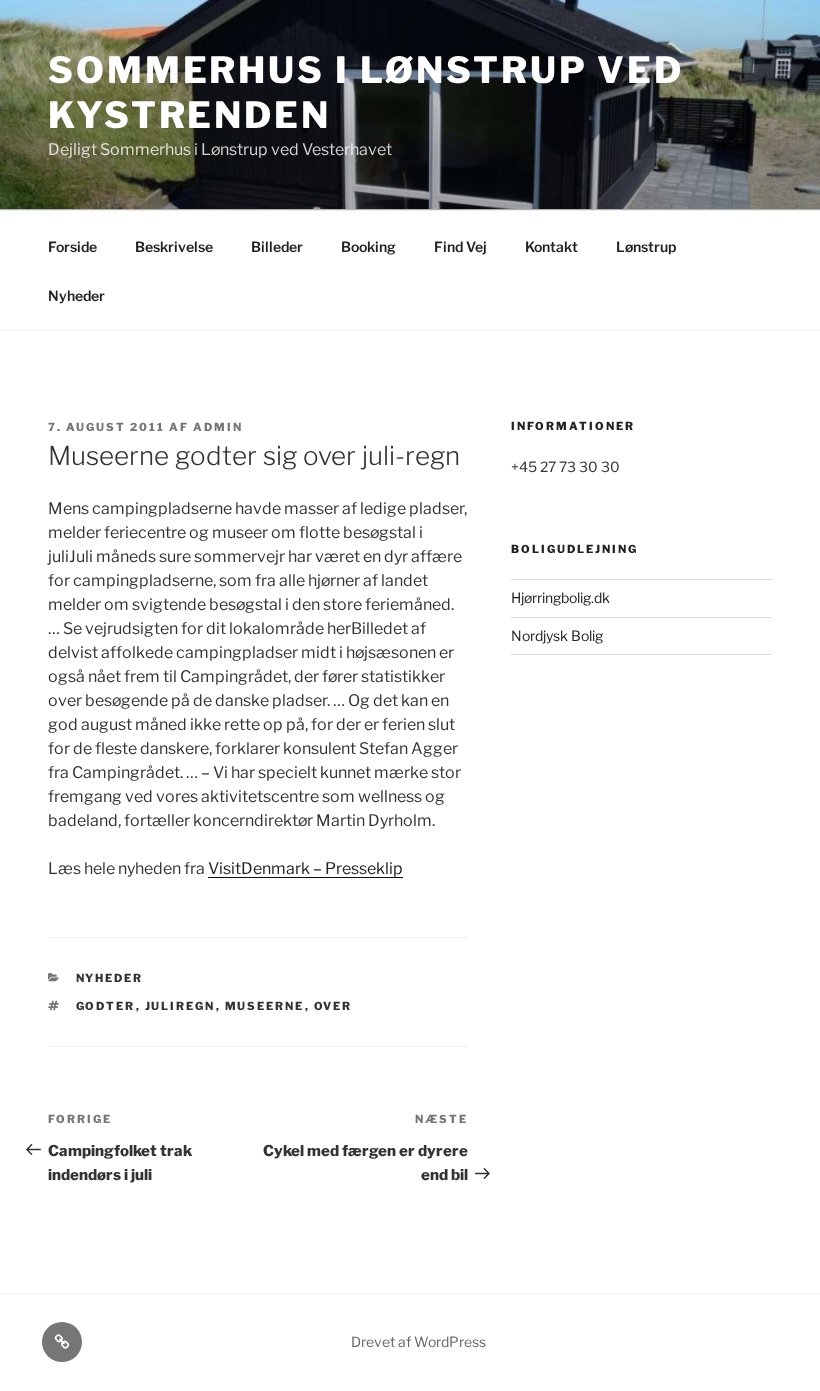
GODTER (106, 1006)
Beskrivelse (174, 246)
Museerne (265, 1006)
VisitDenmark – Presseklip (305, 868)
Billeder (277, 246)
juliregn (180, 1006)
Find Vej (460, 246)
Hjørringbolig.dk (560, 597)
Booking (368, 246)
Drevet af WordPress (418, 1341)
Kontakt (551, 246)
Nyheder (76, 295)
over (333, 1006)
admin (218, 427)
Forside (72, 246)
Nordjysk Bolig (557, 635)
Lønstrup (646, 246)
